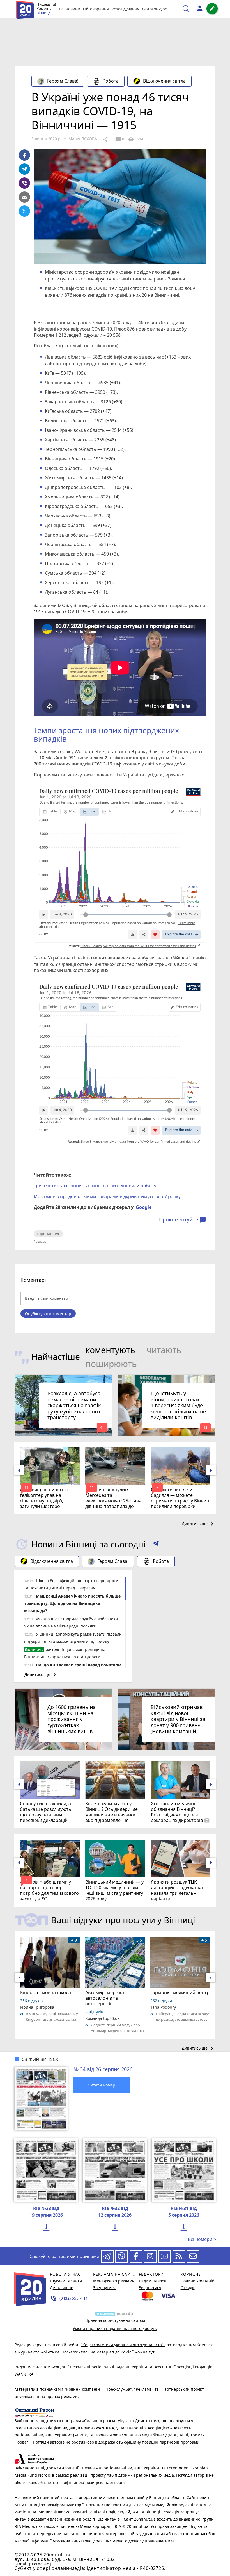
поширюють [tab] (111, 1364)
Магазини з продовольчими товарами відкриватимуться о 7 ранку (107, 1196)
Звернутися (104, 2288)
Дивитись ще (199, 1524)
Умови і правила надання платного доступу (115, 2328)
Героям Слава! (63, 81)
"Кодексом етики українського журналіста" (123, 2345)
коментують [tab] (110, 1350)
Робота (111, 81)
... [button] (172, 9)
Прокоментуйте (183, 1220)
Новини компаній (198, 2281)
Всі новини (70, 9)
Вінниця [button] (44, 13)
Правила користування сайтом (115, 2320)
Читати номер (102, 2085)
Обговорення (96, 9)
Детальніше (62, 2288)
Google (144, 1207)
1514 (135, 139)
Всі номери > (202, 2239)
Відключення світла (164, 81)
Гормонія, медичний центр (180, 1992)
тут (152, 2352)
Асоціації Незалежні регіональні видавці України (100, 2367)
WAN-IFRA (24, 2374)
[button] (156, 1544)
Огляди (188, 2288)
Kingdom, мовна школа (46, 1992)
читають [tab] (164, 1350)
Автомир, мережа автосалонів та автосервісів (105, 1998)
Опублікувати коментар (48, 1314)
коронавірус (48, 1234)
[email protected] (33, 2564)
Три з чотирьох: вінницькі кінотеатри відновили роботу (95, 1186)
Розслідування (126, 9)
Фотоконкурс (155, 9)
